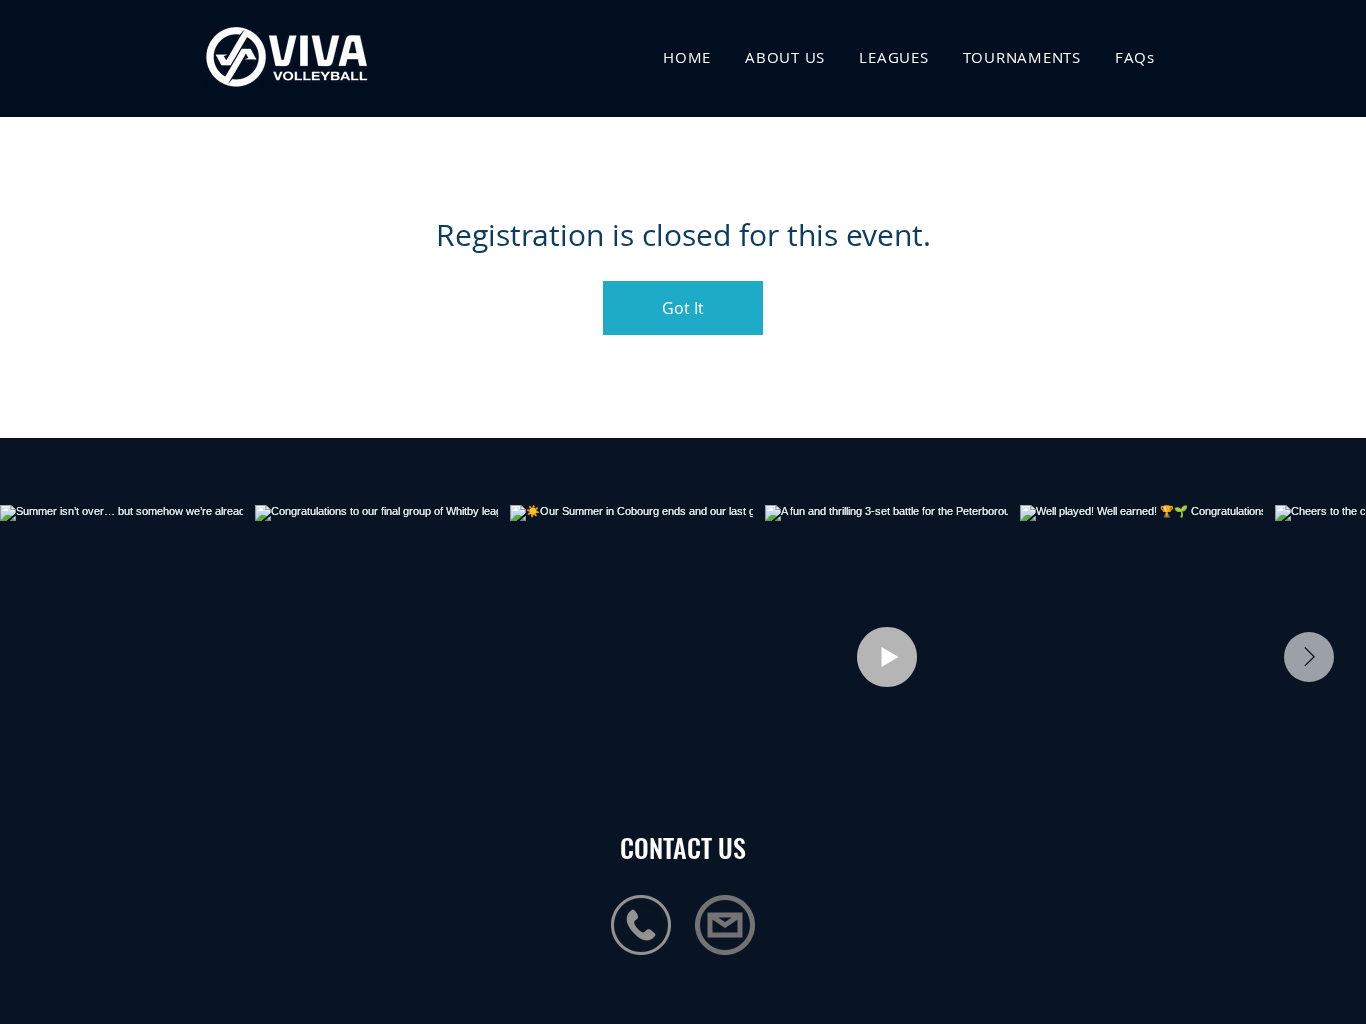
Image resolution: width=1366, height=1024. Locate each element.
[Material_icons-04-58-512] (725, 925)
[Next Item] (1309, 657)
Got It (683, 308)
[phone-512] (641, 925)
